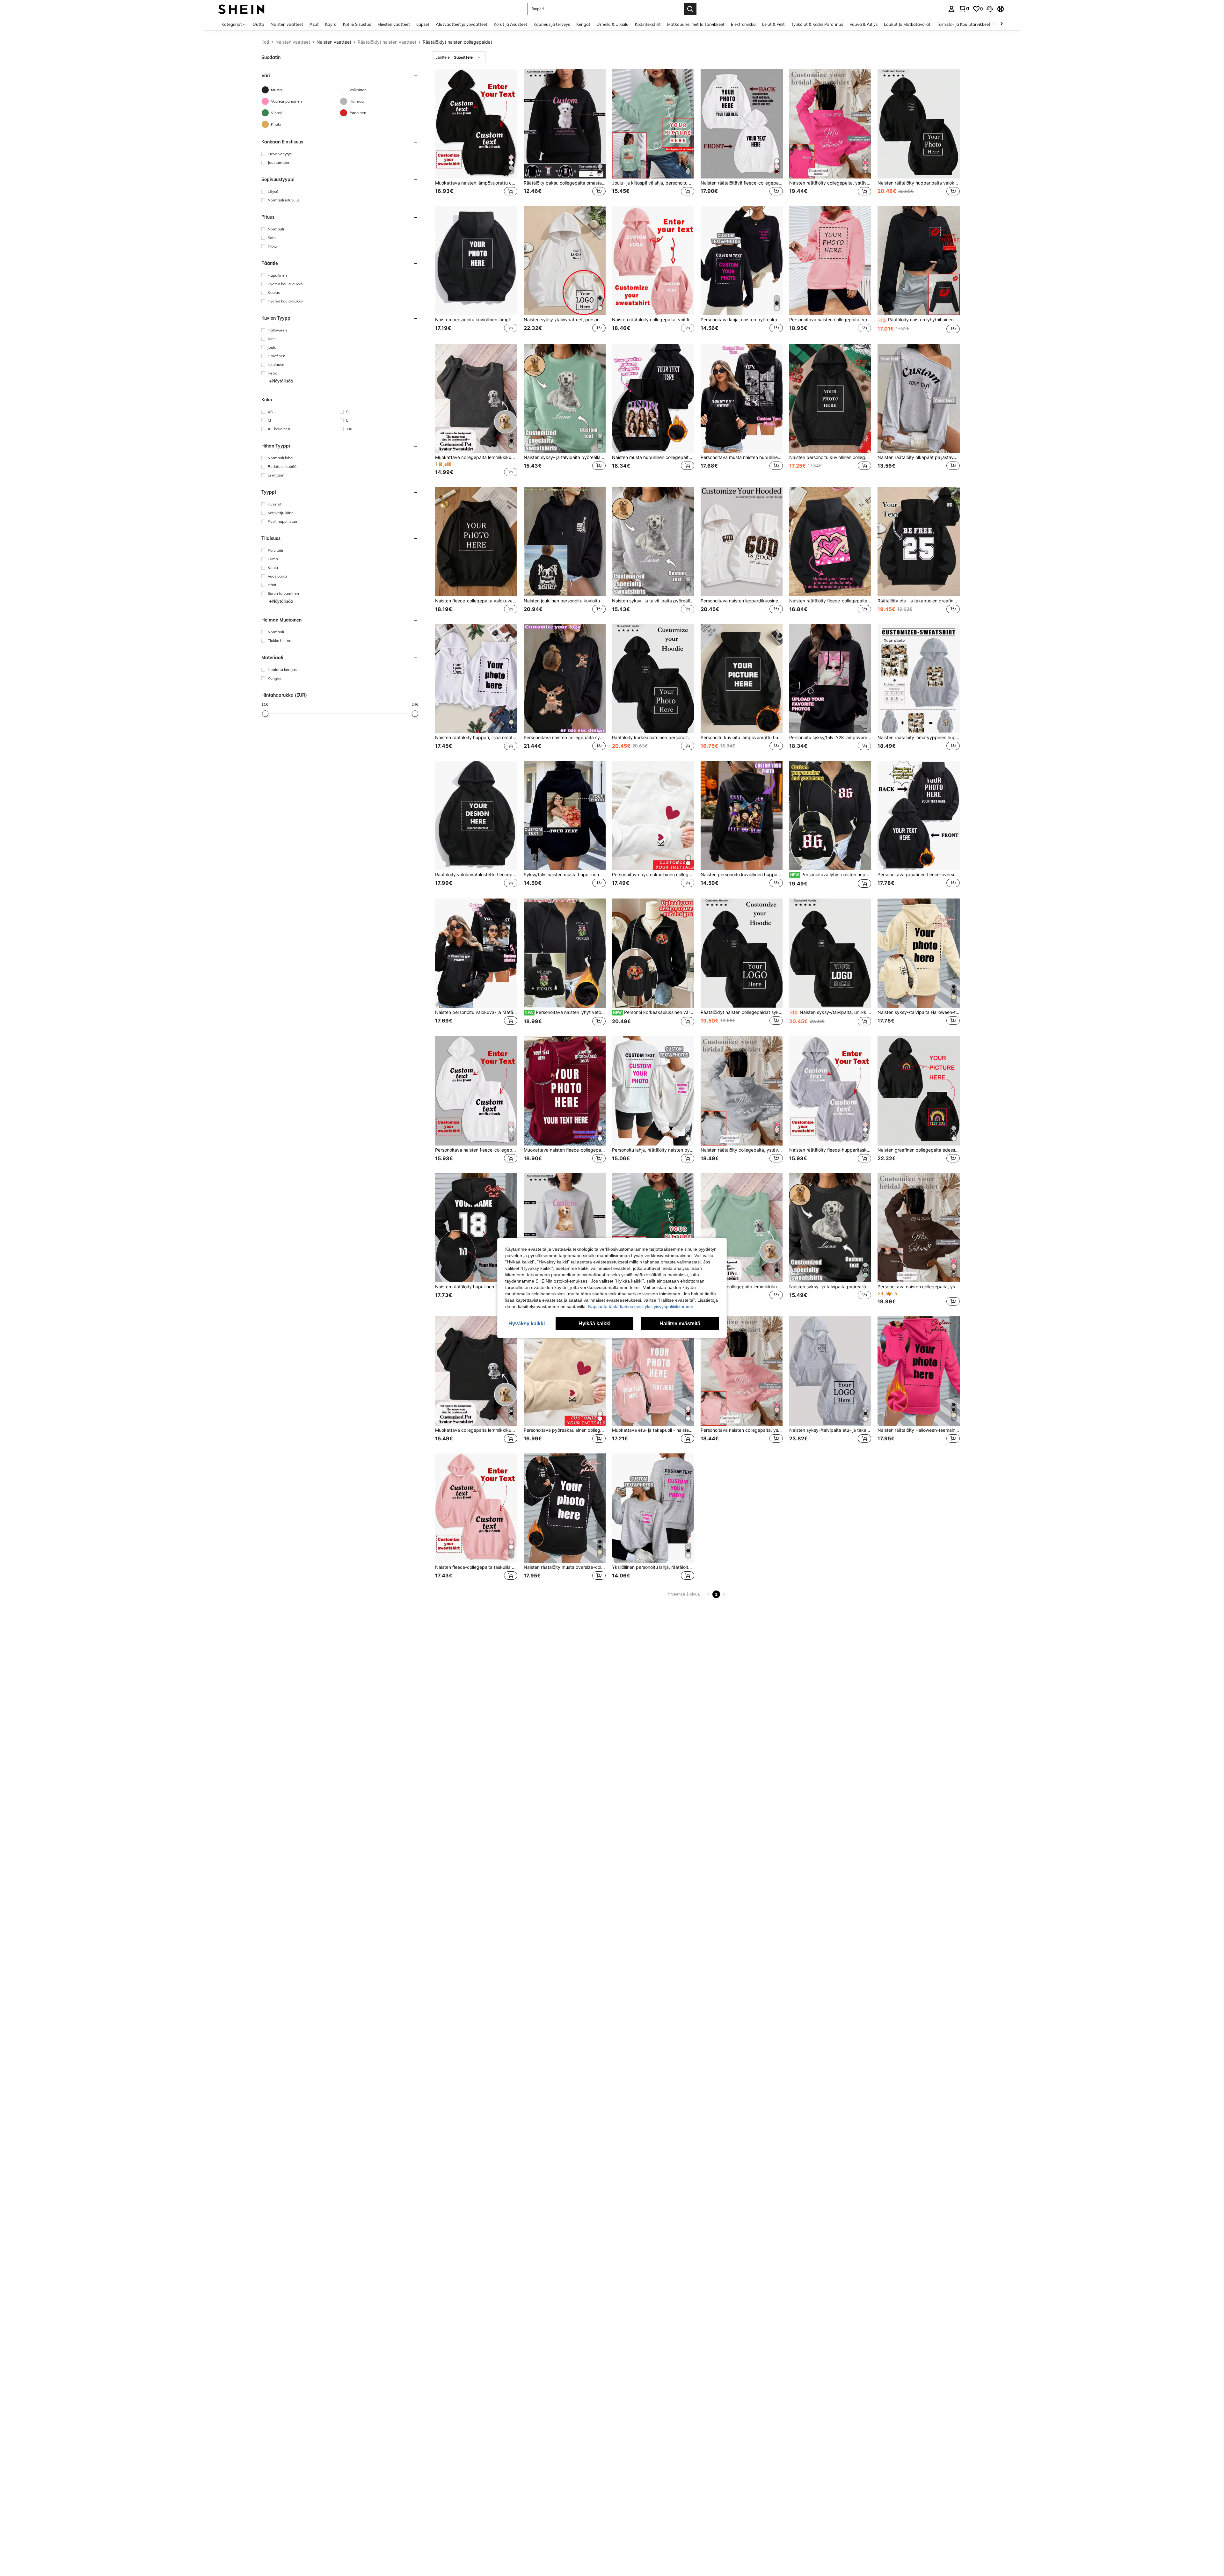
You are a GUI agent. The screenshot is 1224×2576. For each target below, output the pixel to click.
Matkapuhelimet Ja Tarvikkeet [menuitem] (696, 24)
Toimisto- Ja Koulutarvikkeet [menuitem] (964, 24)
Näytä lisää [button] (282, 381)
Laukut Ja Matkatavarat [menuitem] (907, 24)
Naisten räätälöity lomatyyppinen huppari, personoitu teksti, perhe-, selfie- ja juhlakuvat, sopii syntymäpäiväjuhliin (919, 738)
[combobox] (459, 57)
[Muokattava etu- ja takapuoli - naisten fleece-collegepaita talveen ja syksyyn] (653, 1371)
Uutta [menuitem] (259, 24)
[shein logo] (241, 9)
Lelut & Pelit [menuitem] (773, 24)
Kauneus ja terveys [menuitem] (552, 24)
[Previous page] (709, 1594)
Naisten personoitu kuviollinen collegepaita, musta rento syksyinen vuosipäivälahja (830, 457)
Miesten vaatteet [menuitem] (394, 24)
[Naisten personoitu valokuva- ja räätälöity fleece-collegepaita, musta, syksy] (476, 953)
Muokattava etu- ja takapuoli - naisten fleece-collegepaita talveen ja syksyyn (653, 1430)
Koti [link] (265, 42)
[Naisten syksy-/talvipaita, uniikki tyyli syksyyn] (830, 953)
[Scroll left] (994, 24)
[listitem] (476, 133)
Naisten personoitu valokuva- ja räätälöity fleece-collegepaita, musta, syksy (476, 1012)
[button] (990, 9)
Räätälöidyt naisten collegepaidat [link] (457, 42)
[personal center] (951, 9)
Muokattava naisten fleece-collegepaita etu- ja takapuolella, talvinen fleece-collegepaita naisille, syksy (565, 1150)
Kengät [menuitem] (583, 24)
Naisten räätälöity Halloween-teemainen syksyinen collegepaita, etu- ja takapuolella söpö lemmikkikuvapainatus (919, 1430)
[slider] (265, 714)
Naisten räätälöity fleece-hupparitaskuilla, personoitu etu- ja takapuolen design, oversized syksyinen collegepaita (830, 1150)
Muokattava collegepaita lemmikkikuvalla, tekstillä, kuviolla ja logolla (476, 457)
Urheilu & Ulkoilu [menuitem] (613, 24)
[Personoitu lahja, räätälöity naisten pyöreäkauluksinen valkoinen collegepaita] (653, 1091)
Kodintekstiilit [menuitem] (648, 24)
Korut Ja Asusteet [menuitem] (510, 24)
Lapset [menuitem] (423, 24)
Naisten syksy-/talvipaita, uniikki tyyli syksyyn (831, 1012)
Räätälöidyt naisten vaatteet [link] (387, 42)
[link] (964, 9)
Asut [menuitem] (314, 24)
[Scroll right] (1002, 24)
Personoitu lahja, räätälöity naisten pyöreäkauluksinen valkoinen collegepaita (653, 1150)
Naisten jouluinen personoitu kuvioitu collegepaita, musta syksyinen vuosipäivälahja (565, 601)
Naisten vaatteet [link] (293, 42)
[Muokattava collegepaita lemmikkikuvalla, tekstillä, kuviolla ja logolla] (476, 399)
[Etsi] (690, 9)
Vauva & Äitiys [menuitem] (863, 24)
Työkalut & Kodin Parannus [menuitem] (817, 24)
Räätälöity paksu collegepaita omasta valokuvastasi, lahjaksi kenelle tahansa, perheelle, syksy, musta (565, 183)
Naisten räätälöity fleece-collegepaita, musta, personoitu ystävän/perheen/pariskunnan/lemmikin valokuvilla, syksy (830, 601)
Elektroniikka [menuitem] (743, 24)
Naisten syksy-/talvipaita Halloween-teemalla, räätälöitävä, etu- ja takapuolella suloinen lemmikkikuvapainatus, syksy (919, 1012)
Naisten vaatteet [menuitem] (287, 24)
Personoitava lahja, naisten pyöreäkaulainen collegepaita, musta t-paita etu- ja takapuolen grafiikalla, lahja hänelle (742, 320)
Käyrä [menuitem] (331, 24)
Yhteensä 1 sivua (684, 1594)
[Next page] (724, 1594)
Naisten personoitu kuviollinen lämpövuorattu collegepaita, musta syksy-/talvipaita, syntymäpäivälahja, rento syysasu (476, 320)
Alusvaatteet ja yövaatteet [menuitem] (462, 24)
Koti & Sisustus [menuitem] (357, 24)
